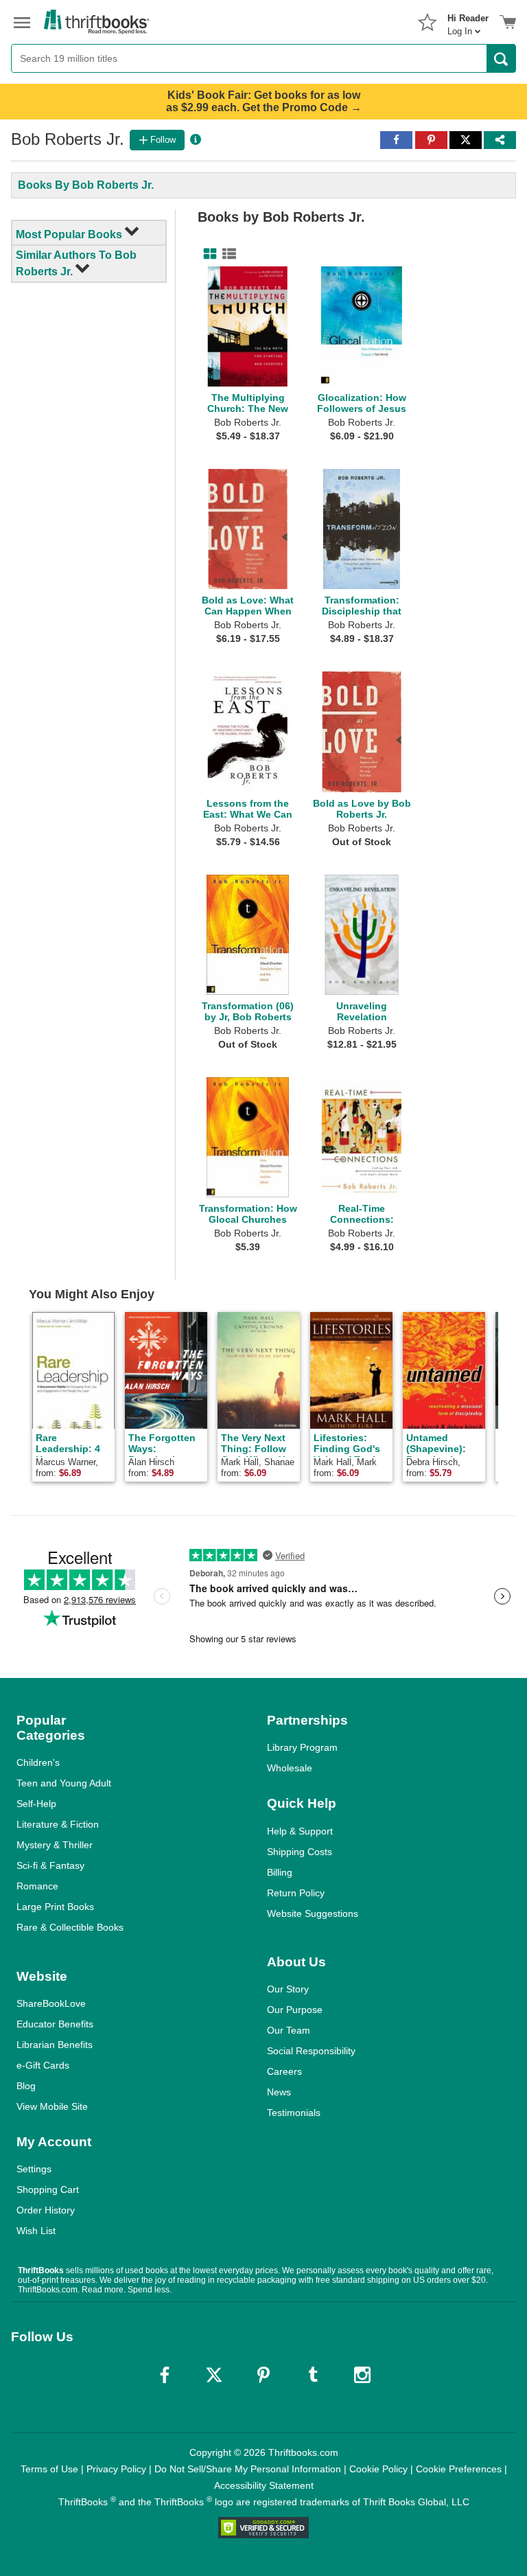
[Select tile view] (226, 254)
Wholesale (290, 1768)
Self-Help (36, 1804)
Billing (280, 1872)
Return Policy (296, 1893)
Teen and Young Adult (64, 1783)
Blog (26, 2086)
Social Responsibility (311, 2051)
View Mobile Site (52, 2106)
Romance (37, 1886)
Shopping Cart (48, 2189)
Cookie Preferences (459, 2469)
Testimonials (294, 2113)
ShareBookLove (51, 2003)
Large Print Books (55, 1907)
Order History (46, 2210)
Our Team (289, 2030)
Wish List (36, 2231)
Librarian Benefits (55, 2045)
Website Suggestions (313, 1913)
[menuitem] (468, 21)
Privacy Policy (116, 2469)
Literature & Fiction (58, 1824)
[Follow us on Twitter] (214, 2375)
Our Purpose (295, 2010)
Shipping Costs (300, 1852)
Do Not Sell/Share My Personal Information (248, 2469)
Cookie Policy (378, 2469)
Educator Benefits (55, 2024)
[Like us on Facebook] (165, 2375)
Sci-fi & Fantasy (50, 1865)
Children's (38, 1762)
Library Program (302, 1747)
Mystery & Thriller (55, 1845)
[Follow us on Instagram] (362, 2375)
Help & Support (300, 1831)
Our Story (288, 1989)
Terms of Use (49, 2469)
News (279, 2092)
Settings (34, 2169)
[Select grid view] (207, 254)
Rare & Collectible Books (70, 1927)
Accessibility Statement (264, 2485)
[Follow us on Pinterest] (263, 2375)
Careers (284, 2071)
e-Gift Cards (43, 2065)
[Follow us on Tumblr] (313, 2375)
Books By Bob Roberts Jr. (86, 185)
